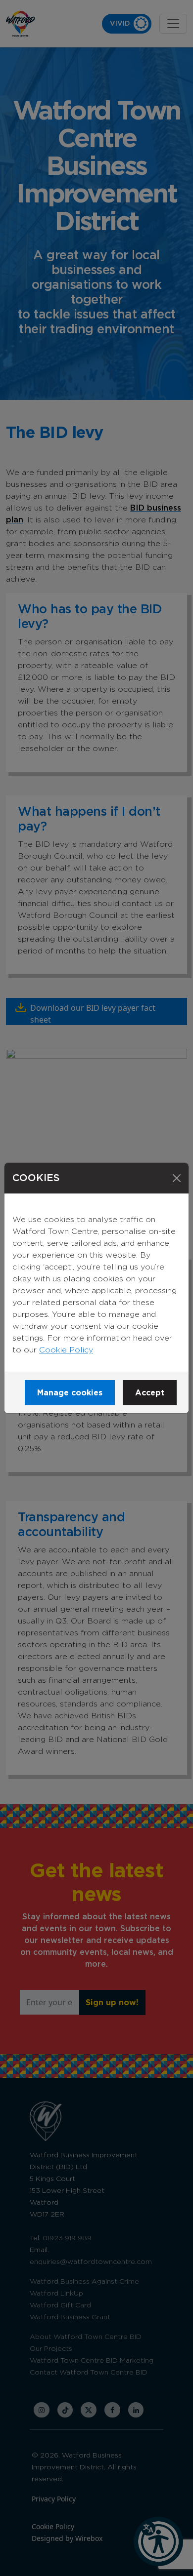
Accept (150, 1393)
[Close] (177, 1178)
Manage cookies (70, 1393)
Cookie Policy (66, 1350)
